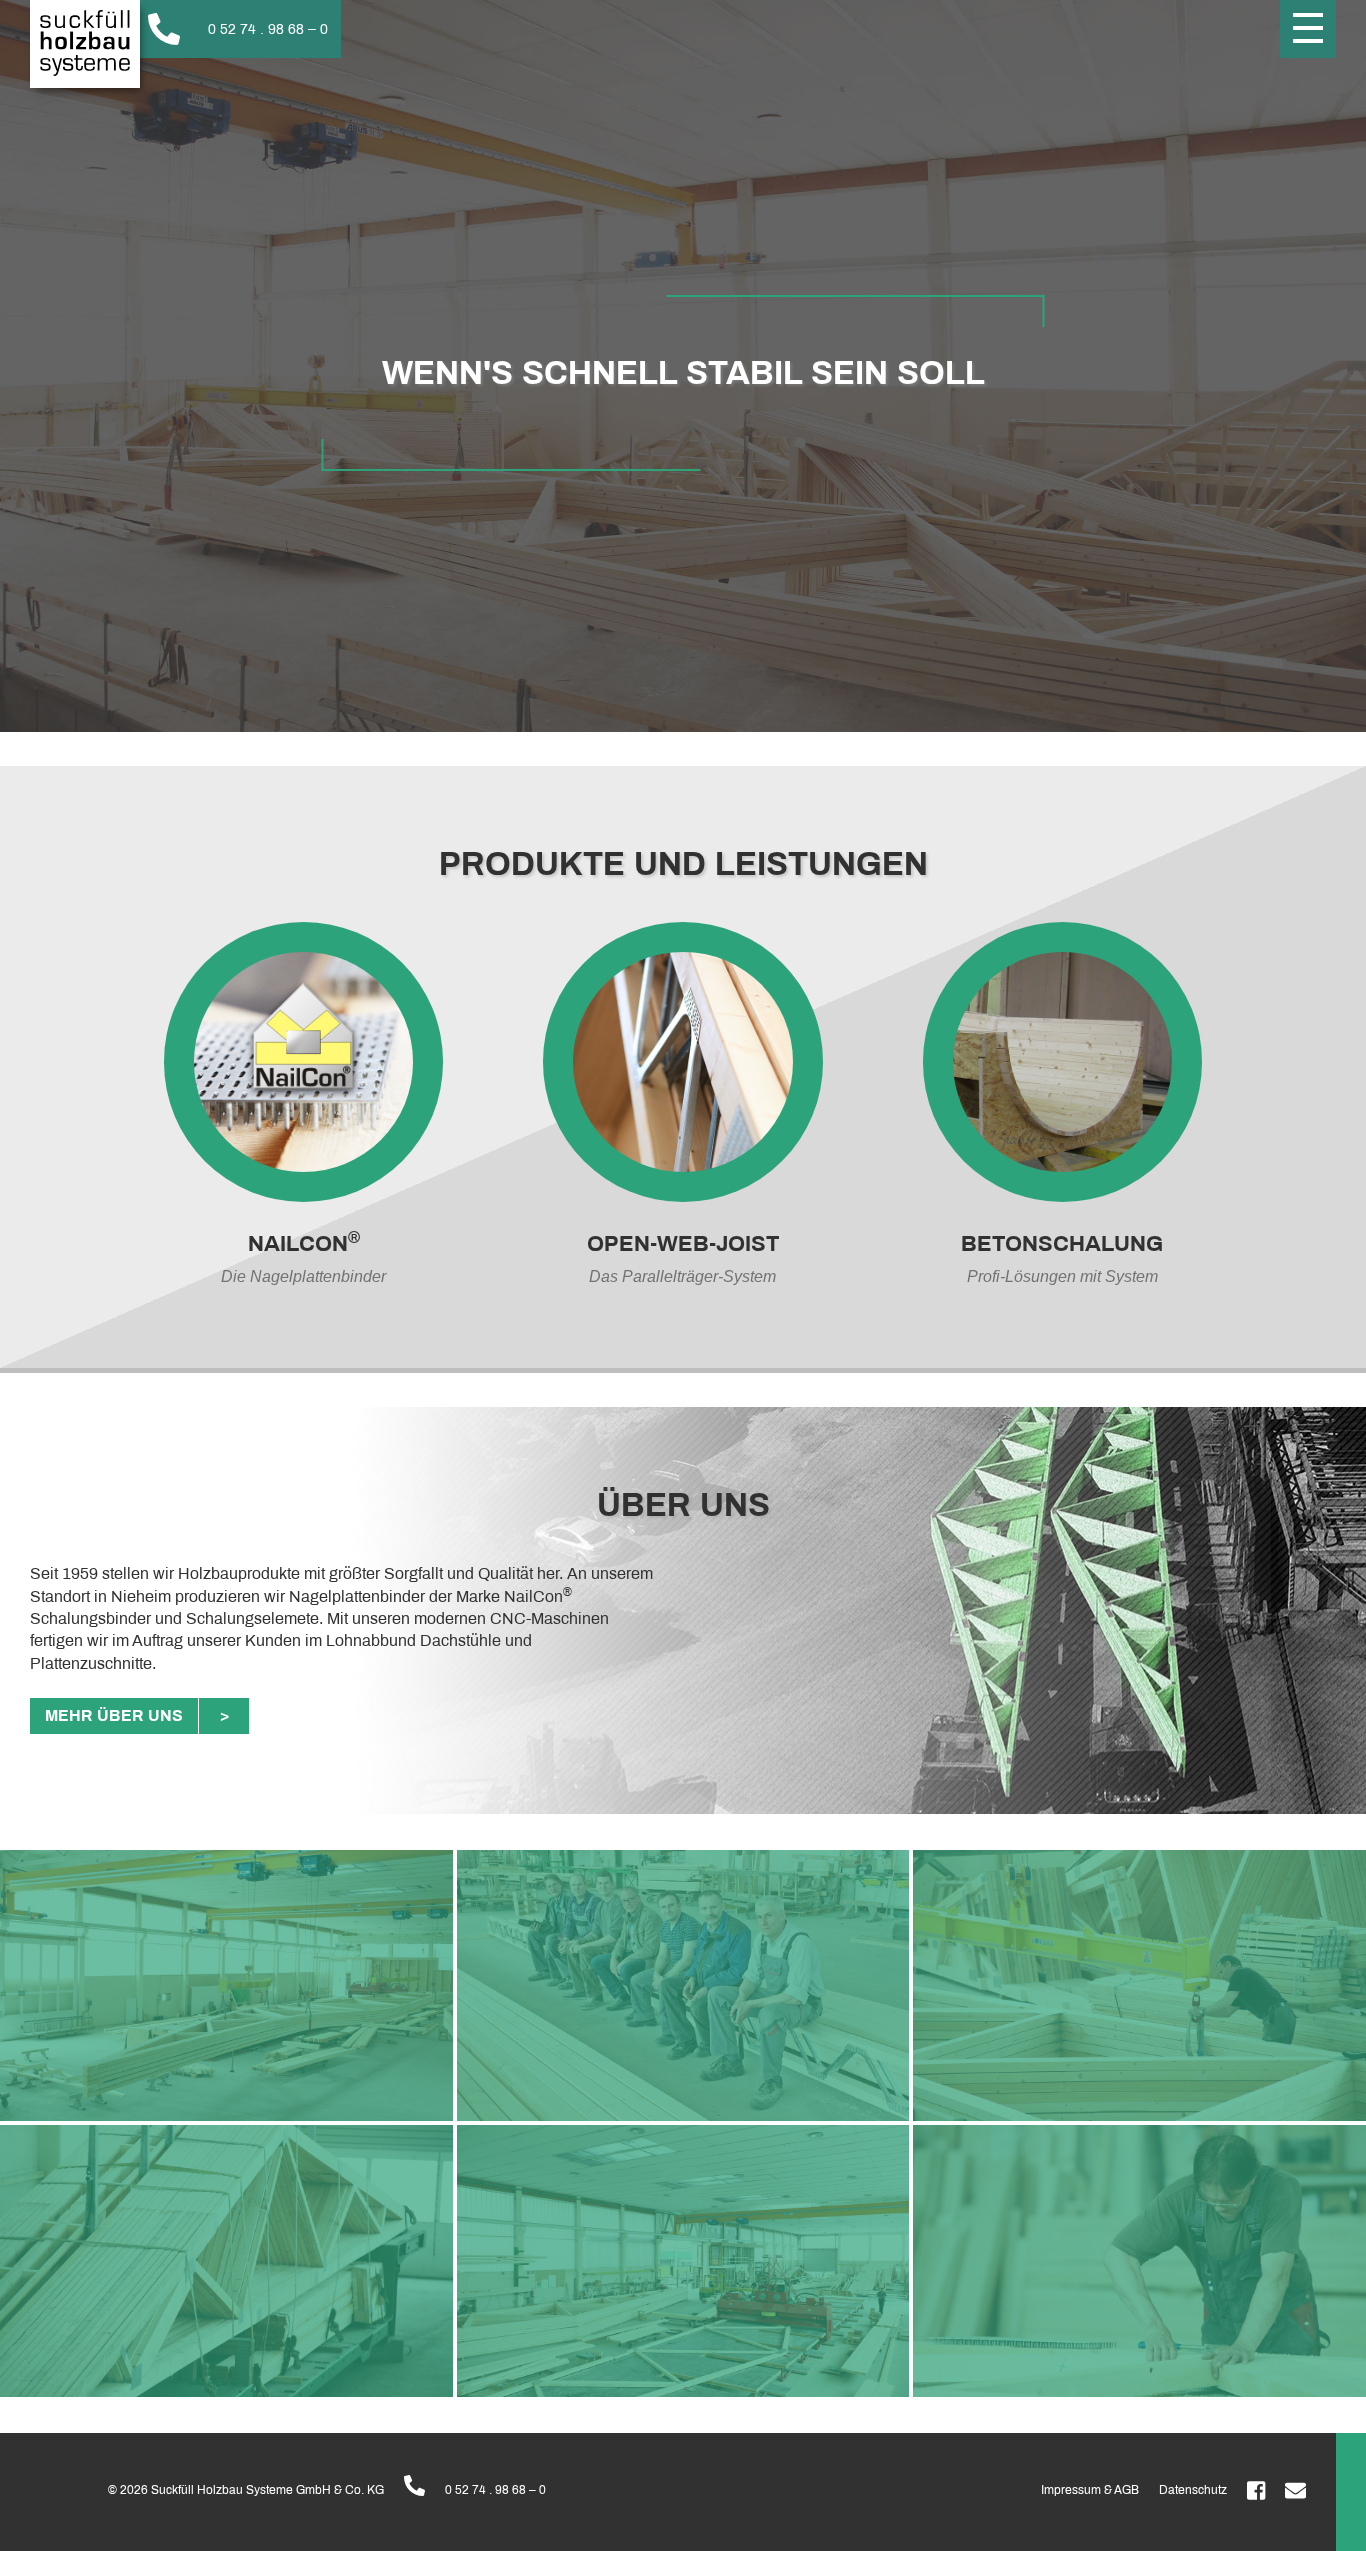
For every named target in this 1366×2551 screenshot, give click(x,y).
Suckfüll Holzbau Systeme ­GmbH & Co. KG (85, 44)
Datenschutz (1193, 2490)
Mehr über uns (114, 1715)
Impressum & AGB (1090, 2490)
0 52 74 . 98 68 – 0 (495, 2490)
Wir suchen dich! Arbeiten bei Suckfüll (130, 220)
